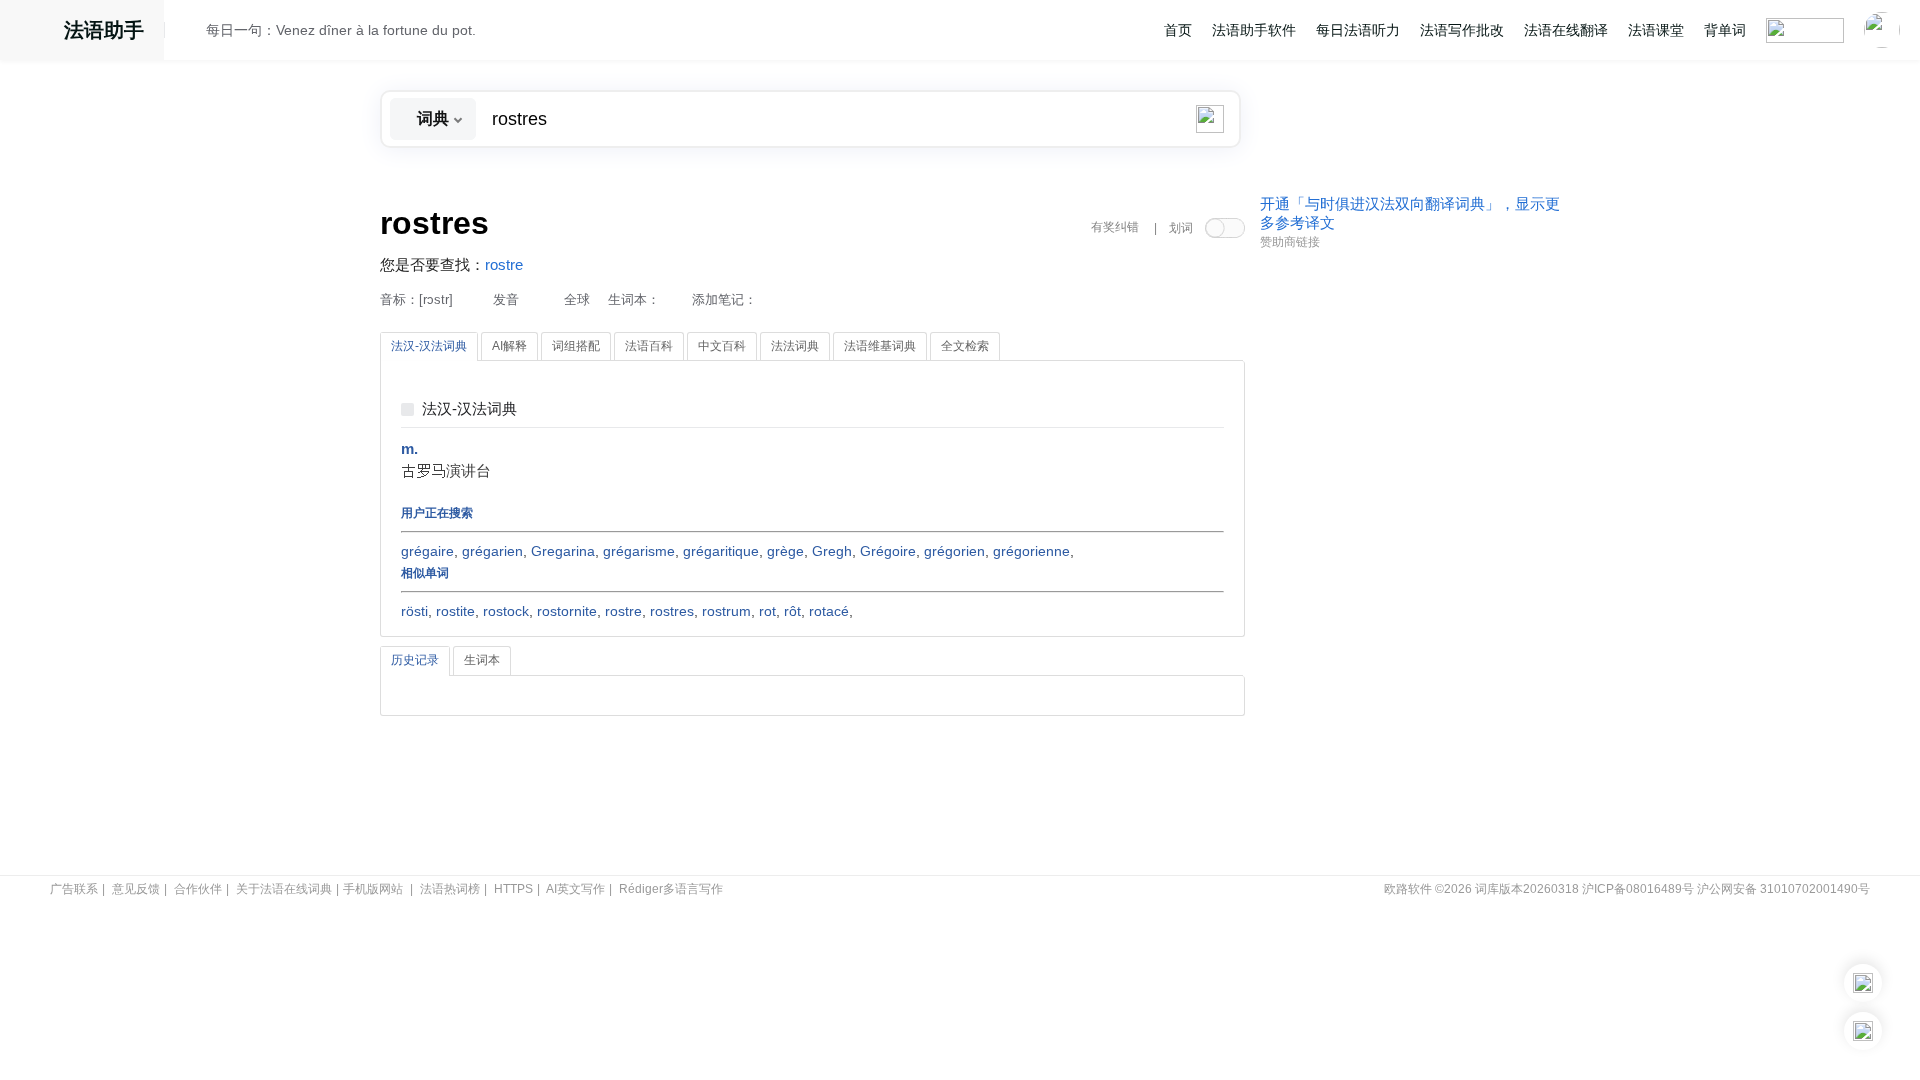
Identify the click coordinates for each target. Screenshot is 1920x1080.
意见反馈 (136, 889)
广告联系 (74, 889)
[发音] (191, 33)
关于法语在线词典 (284, 889)
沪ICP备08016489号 (1638, 889)
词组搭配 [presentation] (576, 346)
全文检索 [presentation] (965, 346)
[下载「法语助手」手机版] (1863, 983)
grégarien (492, 551)
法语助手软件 (1254, 30)
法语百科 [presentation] (649, 346)
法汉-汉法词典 (469, 409)
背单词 (1725, 30)
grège (785, 551)
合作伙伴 (198, 889)
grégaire (427, 551)
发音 (506, 299)
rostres (672, 611)
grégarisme (639, 551)
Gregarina (563, 551)
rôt (792, 611)
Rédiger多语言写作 (671, 889)
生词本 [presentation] (482, 660)
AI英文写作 (575, 889)
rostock (506, 611)
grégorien (954, 551)
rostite (455, 611)
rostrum (726, 611)
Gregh (832, 551)
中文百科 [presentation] (722, 346)
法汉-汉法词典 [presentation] (429, 346)
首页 (1178, 30)
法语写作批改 (1462, 30)
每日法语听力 (1358, 30)
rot (767, 611)
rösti (414, 611)
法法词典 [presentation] (795, 346)
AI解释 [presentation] (509, 346)
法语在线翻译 (1566, 30)
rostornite (567, 611)
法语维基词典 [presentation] (880, 346)
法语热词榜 (450, 889)
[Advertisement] (1410, 563)
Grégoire (888, 551)
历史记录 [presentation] (415, 660)
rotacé (829, 611)
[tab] (429, 347)
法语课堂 (1656, 30)
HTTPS (513, 889)
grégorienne (1031, 551)
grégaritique (721, 551)
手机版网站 (373, 889)
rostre (504, 265)
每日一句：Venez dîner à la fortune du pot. (341, 30)
